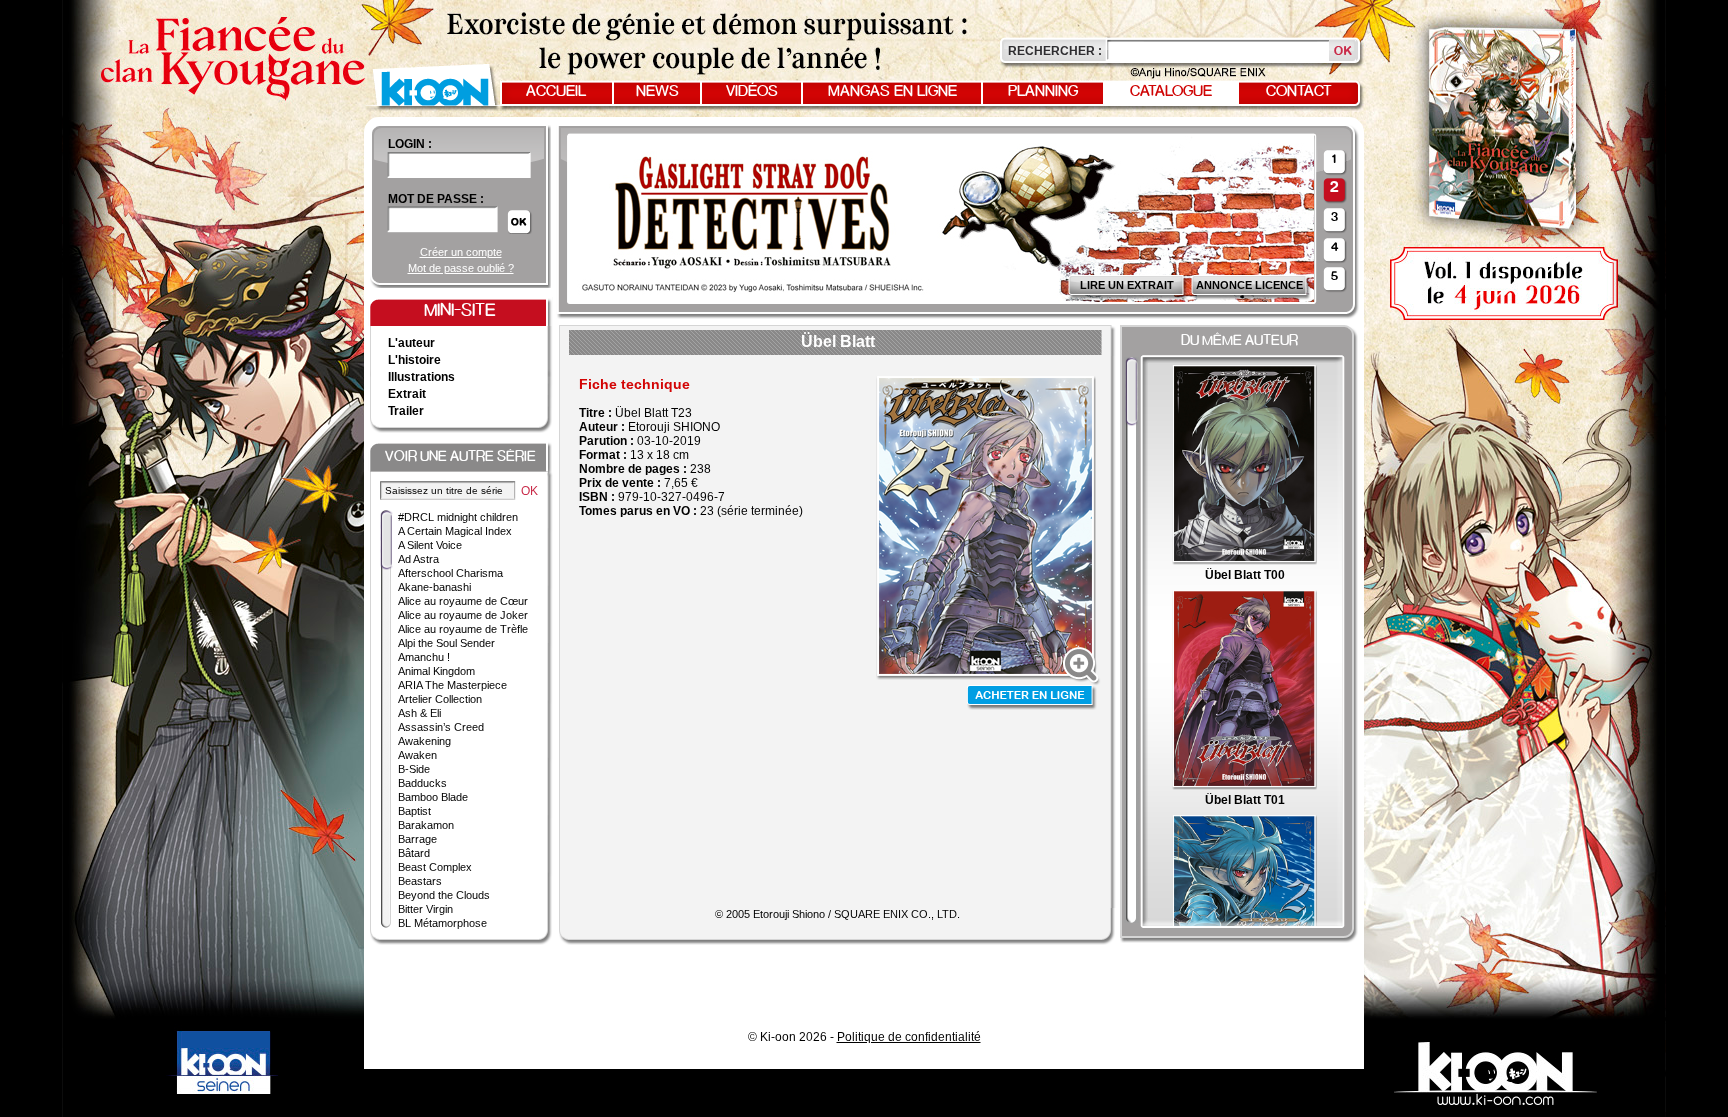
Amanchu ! (424, 657)
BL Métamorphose (442, 923)
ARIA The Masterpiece (452, 685)
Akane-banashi (434, 587)
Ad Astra (418, 559)
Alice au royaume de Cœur (463, 601)
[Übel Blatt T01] (1244, 786)
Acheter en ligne (1032, 697)
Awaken (417, 755)
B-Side (414, 769)
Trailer (406, 411)
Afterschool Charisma (450, 573)
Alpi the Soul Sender (446, 643)
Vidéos (752, 92)
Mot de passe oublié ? (461, 268)
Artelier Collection (440, 699)
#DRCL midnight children (458, 517)
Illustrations (421, 377)
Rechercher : (1055, 51)
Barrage (417, 839)
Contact (1299, 92)
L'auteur (411, 343)
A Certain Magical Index (455, 531)
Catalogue (1171, 92)
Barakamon (426, 825)
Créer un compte (461, 252)
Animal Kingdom (436, 671)
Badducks (422, 783)
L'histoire (414, 360)
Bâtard (414, 853)
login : (410, 144)
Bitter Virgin (425, 909)
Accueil (556, 92)
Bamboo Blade (433, 797)
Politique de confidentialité (909, 1037)
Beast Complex (435, 867)
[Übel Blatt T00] (1244, 561)
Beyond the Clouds (444, 895)
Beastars (420, 881)
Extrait (407, 394)
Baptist (414, 811)
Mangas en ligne (892, 92)
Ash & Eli (419, 713)
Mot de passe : (436, 199)
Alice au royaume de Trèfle (463, 629)
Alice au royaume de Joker (463, 615)
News (657, 92)
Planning (1043, 92)
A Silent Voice (430, 545)
